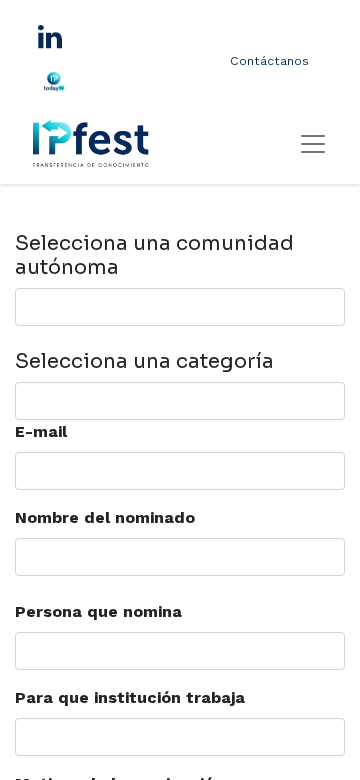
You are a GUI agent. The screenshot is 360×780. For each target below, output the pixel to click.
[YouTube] (97, 81)
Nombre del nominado (105, 517)
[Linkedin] (50, 37)
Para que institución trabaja (130, 697)
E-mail (41, 431)
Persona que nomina (98, 611)
